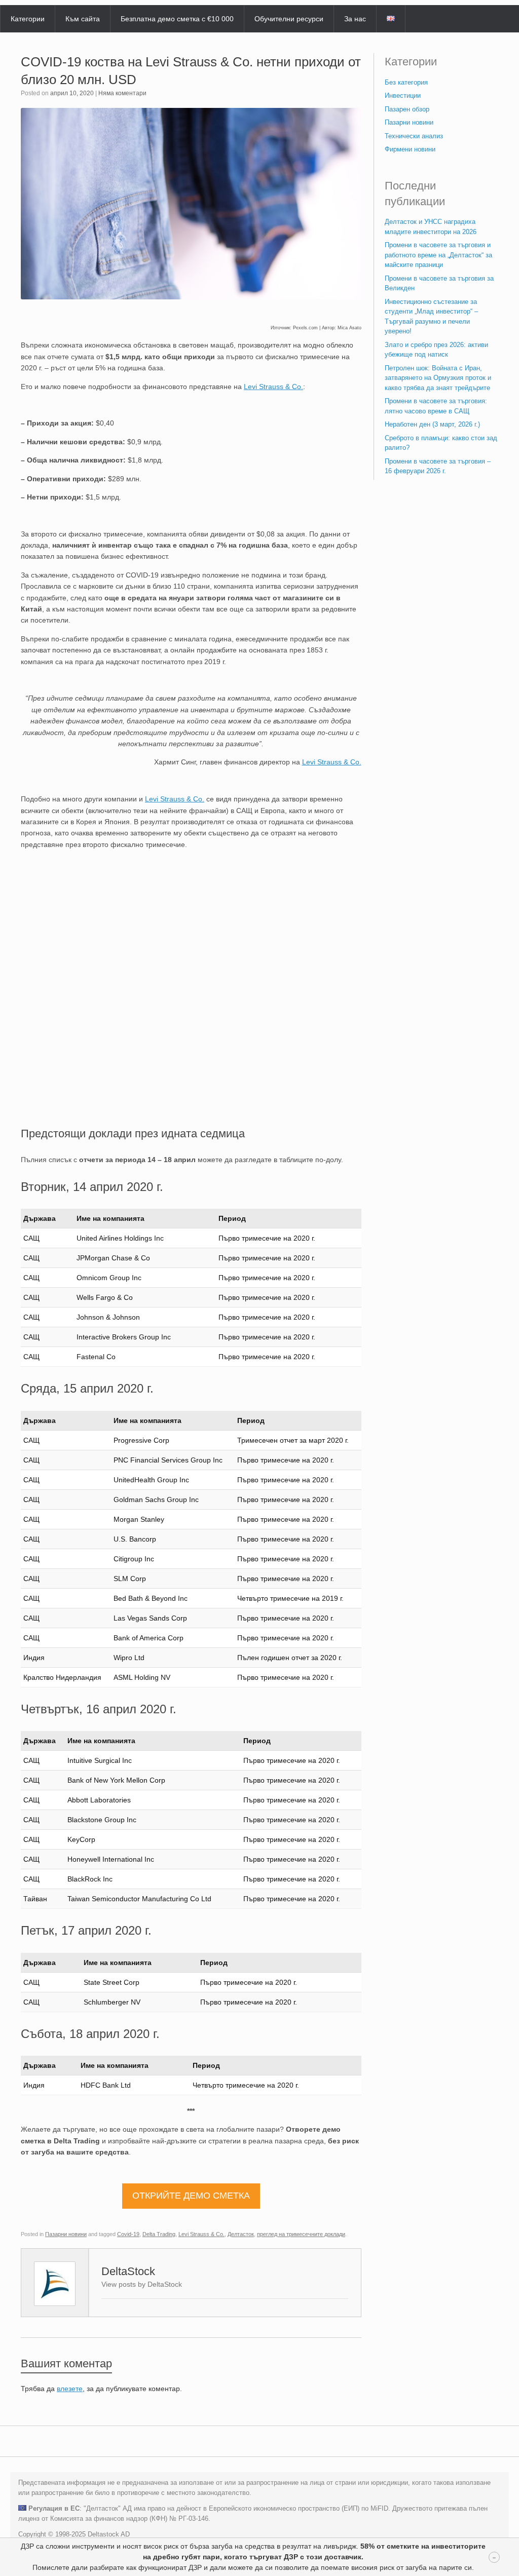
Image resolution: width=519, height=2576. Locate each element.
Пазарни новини (66, 2234)
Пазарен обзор (407, 109)
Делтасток (241, 2234)
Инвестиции (403, 95)
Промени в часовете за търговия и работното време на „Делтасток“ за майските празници (438, 255)
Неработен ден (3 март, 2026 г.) (432, 424)
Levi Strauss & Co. (201, 2234)
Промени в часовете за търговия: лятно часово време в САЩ (436, 406)
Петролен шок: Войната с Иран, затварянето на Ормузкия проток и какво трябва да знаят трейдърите (438, 378)
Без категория (406, 82)
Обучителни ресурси (289, 19)
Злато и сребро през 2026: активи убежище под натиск (436, 350)
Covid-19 (128, 2234)
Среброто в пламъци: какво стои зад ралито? (441, 443)
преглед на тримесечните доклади (301, 2234)
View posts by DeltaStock (142, 2284)
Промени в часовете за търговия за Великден (439, 283)
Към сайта (83, 19)
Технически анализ (414, 136)
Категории (28, 19)
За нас (355, 19)
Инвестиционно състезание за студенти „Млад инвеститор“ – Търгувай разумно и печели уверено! (431, 317)
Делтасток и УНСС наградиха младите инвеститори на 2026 (431, 227)
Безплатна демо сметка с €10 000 (177, 19)
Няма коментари (122, 93)
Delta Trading (159, 2234)
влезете (70, 2389)
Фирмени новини (410, 149)
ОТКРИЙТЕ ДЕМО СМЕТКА (191, 2196)
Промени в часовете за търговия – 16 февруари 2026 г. (438, 466)
